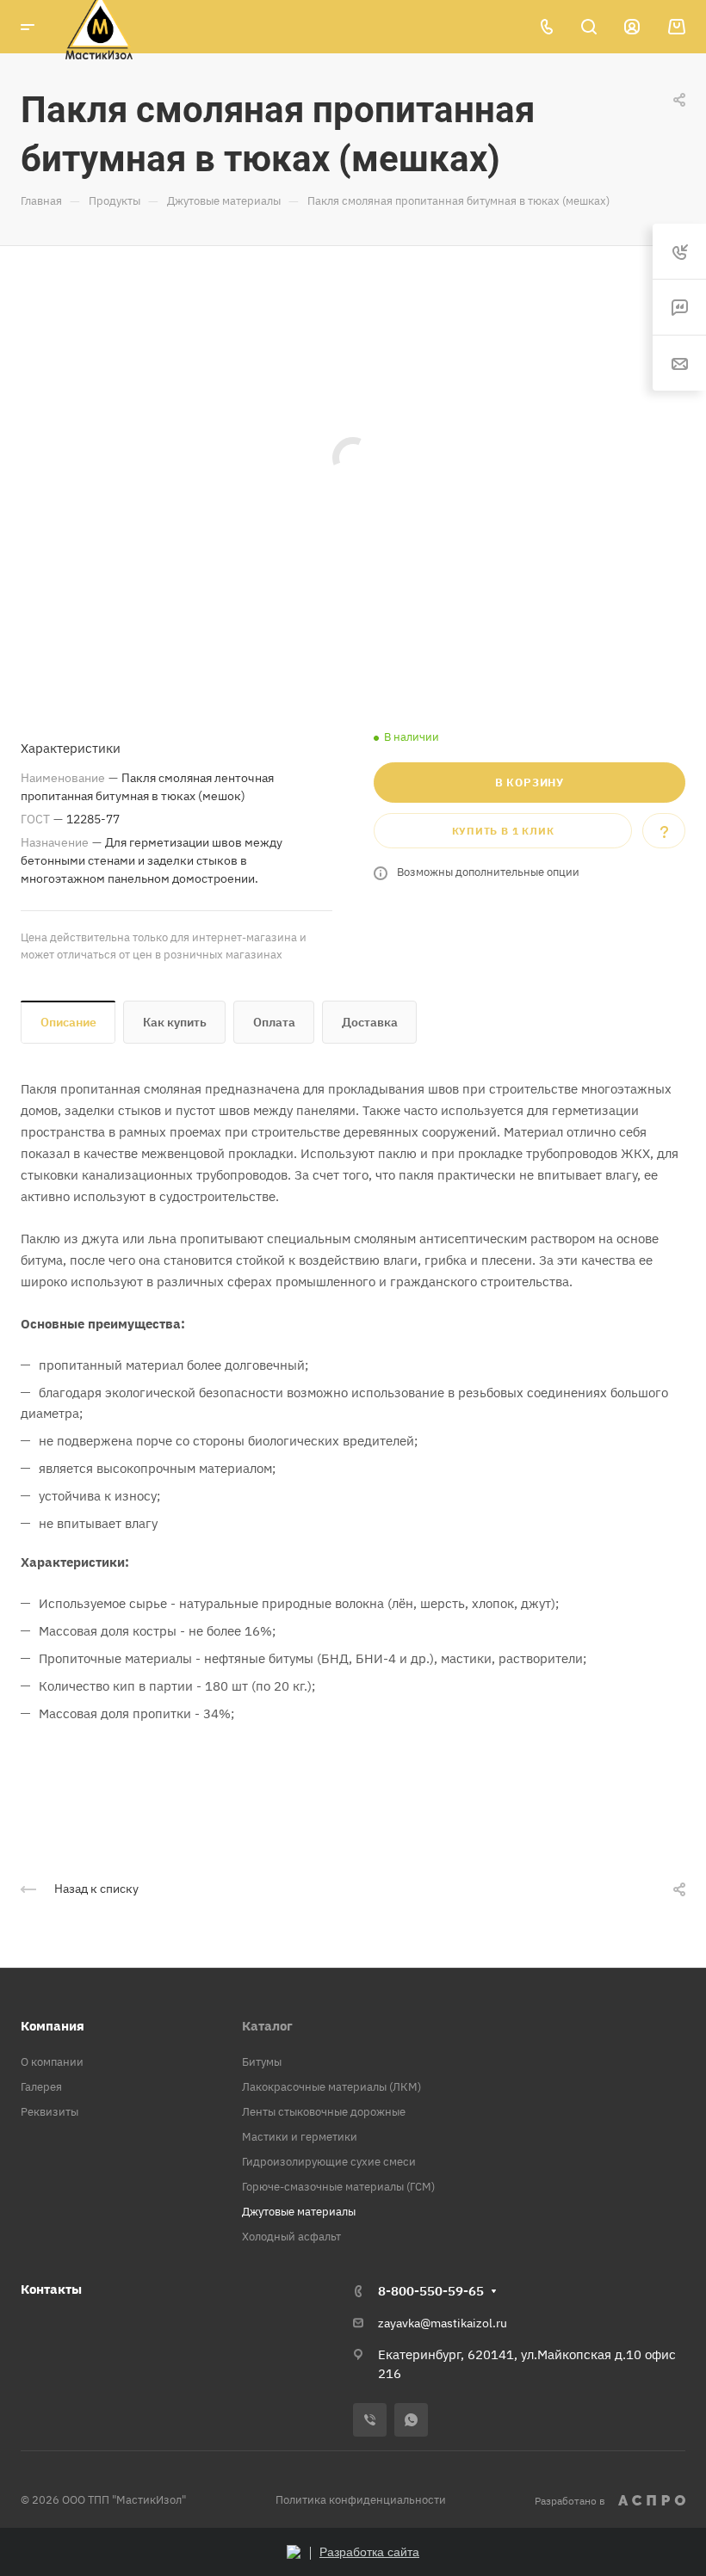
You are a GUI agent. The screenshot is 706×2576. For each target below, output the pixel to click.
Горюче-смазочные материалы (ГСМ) (338, 2187)
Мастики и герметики (300, 2137)
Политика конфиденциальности (361, 2500)
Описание (68, 1022)
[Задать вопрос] (664, 831)
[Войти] (632, 27)
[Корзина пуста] (676, 27)
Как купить (175, 1022)
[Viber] (370, 2420)
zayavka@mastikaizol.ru (443, 2323)
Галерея (41, 2087)
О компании (52, 2062)
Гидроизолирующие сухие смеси (329, 2162)
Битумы (262, 2062)
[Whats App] (411, 2420)
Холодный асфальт (291, 2237)
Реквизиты (50, 2112)
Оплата (274, 1022)
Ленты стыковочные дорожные (324, 2112)
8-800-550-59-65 (431, 2291)
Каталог (267, 2026)
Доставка (370, 1022)
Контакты (51, 2289)
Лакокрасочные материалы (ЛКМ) (331, 2087)
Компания (53, 2026)
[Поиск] (588, 27)
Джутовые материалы (299, 2212)
